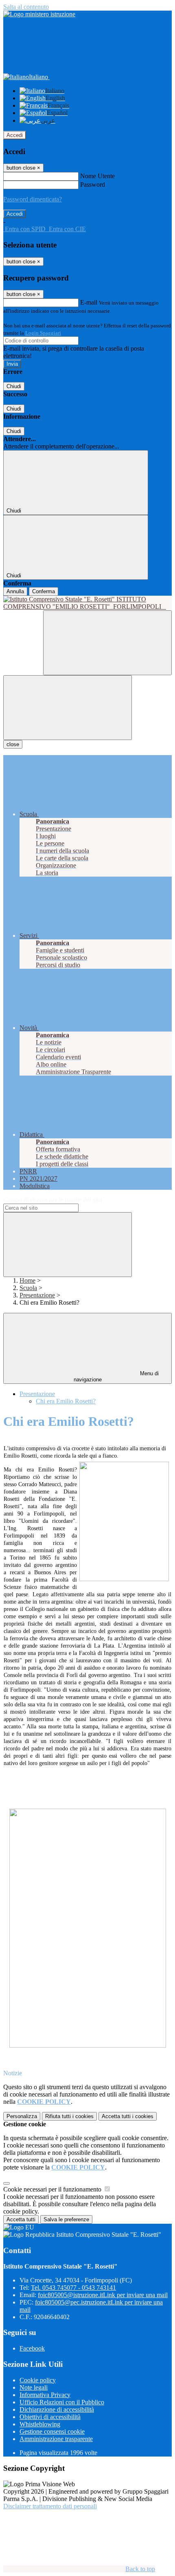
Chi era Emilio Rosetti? (66, 1401)
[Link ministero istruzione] (39, 14)
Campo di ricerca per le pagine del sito (52, 1200)
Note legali (34, 2387)
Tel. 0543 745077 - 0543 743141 (73, 2288)
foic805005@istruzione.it (103, 2295)
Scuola (28, 1288)
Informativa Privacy (45, 2395)
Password (93, 184)
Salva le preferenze (66, 2219)
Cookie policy (38, 2380)
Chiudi (14, 386)
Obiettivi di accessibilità (50, 2417)
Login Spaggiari (43, 333)
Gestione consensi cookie (52, 2431)
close (13, 744)
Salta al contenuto (26, 7)
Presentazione (37, 1295)
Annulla (15, 591)
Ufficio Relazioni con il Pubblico (62, 2402)
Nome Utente (97, 176)
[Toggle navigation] (68, 708)
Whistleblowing (40, 2424)
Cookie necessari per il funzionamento (53, 2189)
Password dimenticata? (33, 199)
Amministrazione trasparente (56, 2439)
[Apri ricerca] (107, 643)
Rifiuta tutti (69, 2116)
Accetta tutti (128, 2116)
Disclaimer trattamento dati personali (50, 2506)
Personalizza (22, 2116)
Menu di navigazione (116, 1376)
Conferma (44, 591)
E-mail (89, 302)
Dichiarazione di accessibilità (57, 2409)
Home (27, 1280)
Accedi (15, 135)
